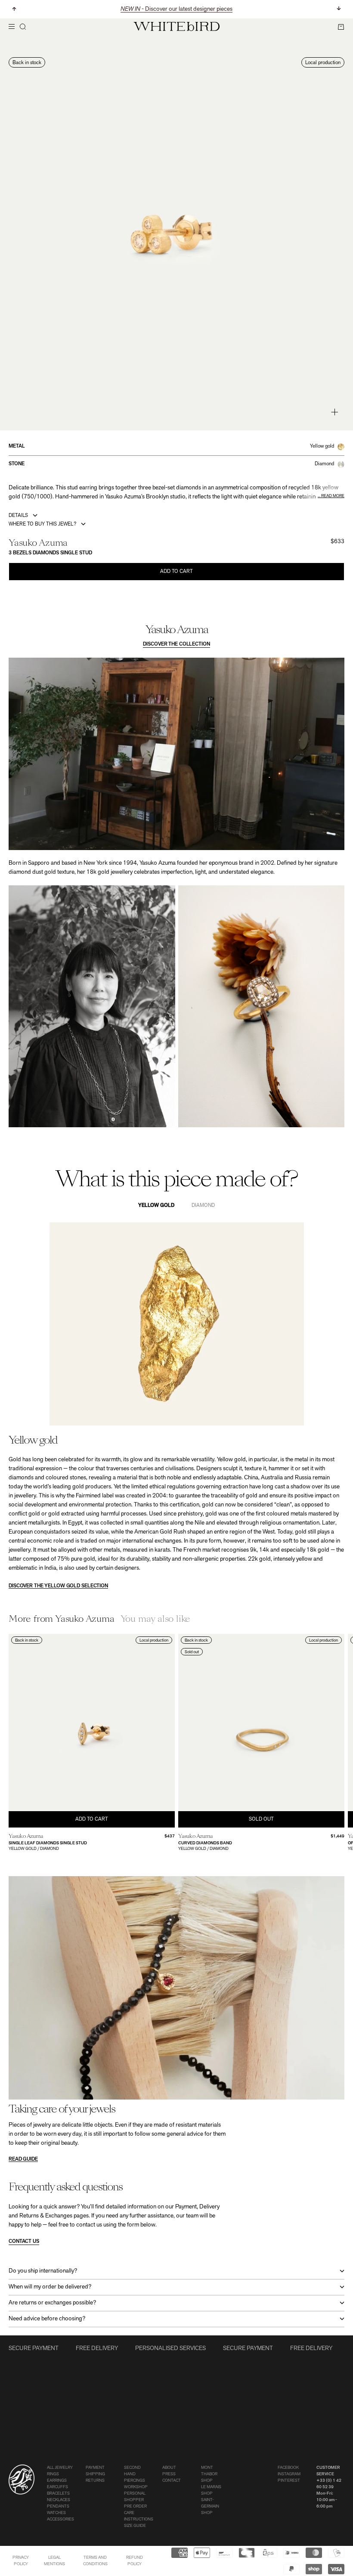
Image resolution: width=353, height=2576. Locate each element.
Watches (56, 2513)
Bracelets (58, 2494)
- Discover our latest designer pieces (176, 9)
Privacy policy (21, 2561)
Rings (53, 2474)
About (169, 2468)
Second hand (132, 2471)
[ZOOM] (335, 412)
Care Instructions (139, 2516)
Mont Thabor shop (209, 2474)
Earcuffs (57, 2487)
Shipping (95, 2474)
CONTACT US (24, 2242)
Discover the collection (176, 644)
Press (169, 2474)
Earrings (57, 2481)
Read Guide (23, 2159)
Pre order (135, 2506)
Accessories (60, 2519)
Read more (333, 496)
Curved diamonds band (205, 1843)
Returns (95, 2481)
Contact (172, 2481)
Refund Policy (135, 2561)
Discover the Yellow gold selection (58, 1586)
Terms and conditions (95, 2561)
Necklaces (59, 2500)
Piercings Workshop (136, 2484)
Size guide (135, 2526)
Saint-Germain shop (210, 2506)
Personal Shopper (135, 2497)
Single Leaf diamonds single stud (48, 1843)
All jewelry (60, 2468)
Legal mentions (54, 2561)
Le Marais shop (211, 2490)
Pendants (58, 2506)
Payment (95, 2468)
